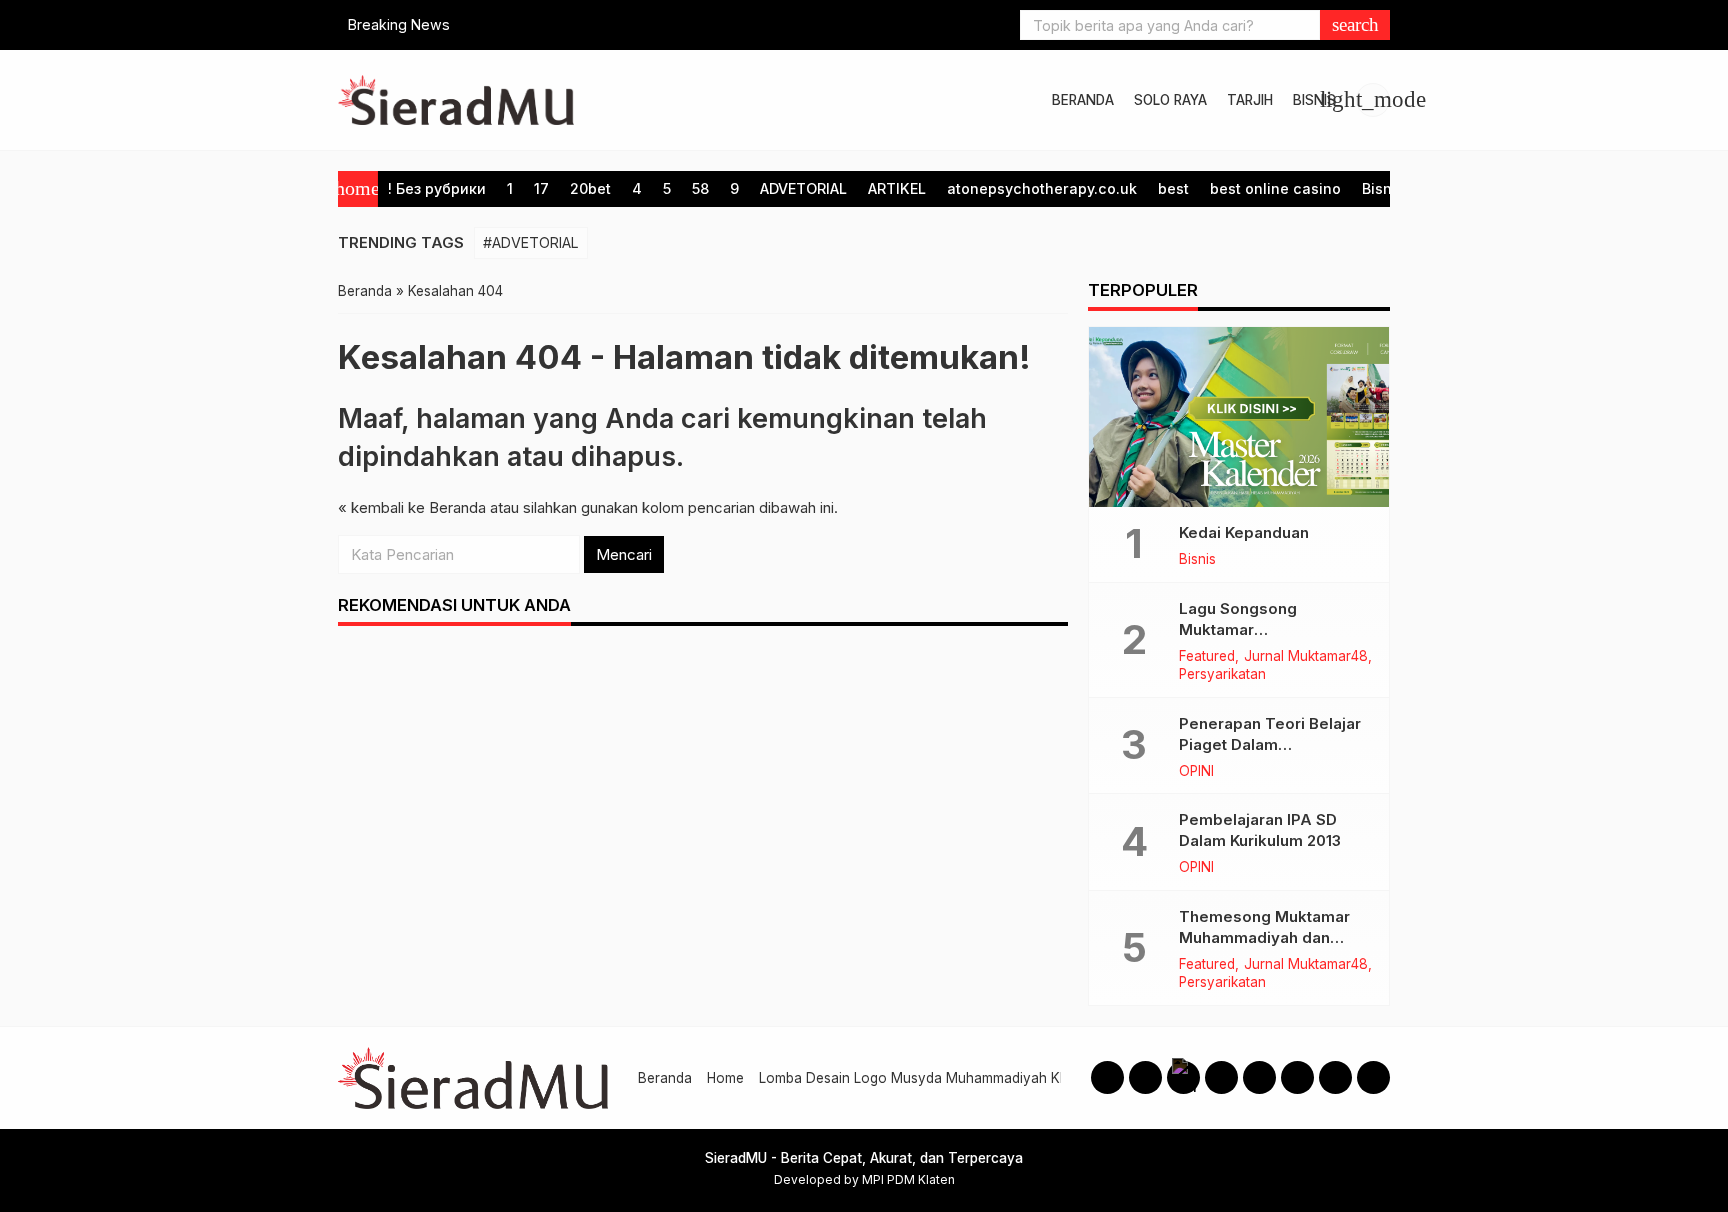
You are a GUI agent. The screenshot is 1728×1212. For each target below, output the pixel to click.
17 (541, 188)
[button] (1355, 25)
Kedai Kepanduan (1244, 532)
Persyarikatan (1222, 675)
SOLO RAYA (1170, 100)
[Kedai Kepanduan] (1239, 417)
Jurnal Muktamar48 (1306, 657)
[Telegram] (1335, 1077)
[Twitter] (1259, 1077)
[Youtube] (1221, 1077)
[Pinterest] (1373, 1077)
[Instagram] (1145, 1077)
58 (700, 188)
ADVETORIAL (803, 188)
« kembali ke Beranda (412, 507)
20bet (590, 188)
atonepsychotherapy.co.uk (1042, 188)
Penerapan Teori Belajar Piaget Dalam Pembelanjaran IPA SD (1270, 744)
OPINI (1196, 772)
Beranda (665, 1078)
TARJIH (1250, 100)
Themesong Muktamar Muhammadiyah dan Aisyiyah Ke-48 (1264, 937)
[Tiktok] (1297, 1077)
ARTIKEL (897, 188)
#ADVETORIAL (531, 242)
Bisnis (1383, 188)
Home (725, 1078)
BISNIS (1314, 100)
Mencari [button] (624, 554)
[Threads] (1183, 1077)
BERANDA (1083, 100)
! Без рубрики (437, 188)
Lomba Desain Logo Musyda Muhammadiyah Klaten (925, 1078)
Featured (1207, 657)
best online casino (1275, 188)
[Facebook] (1107, 1077)
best (1173, 188)
